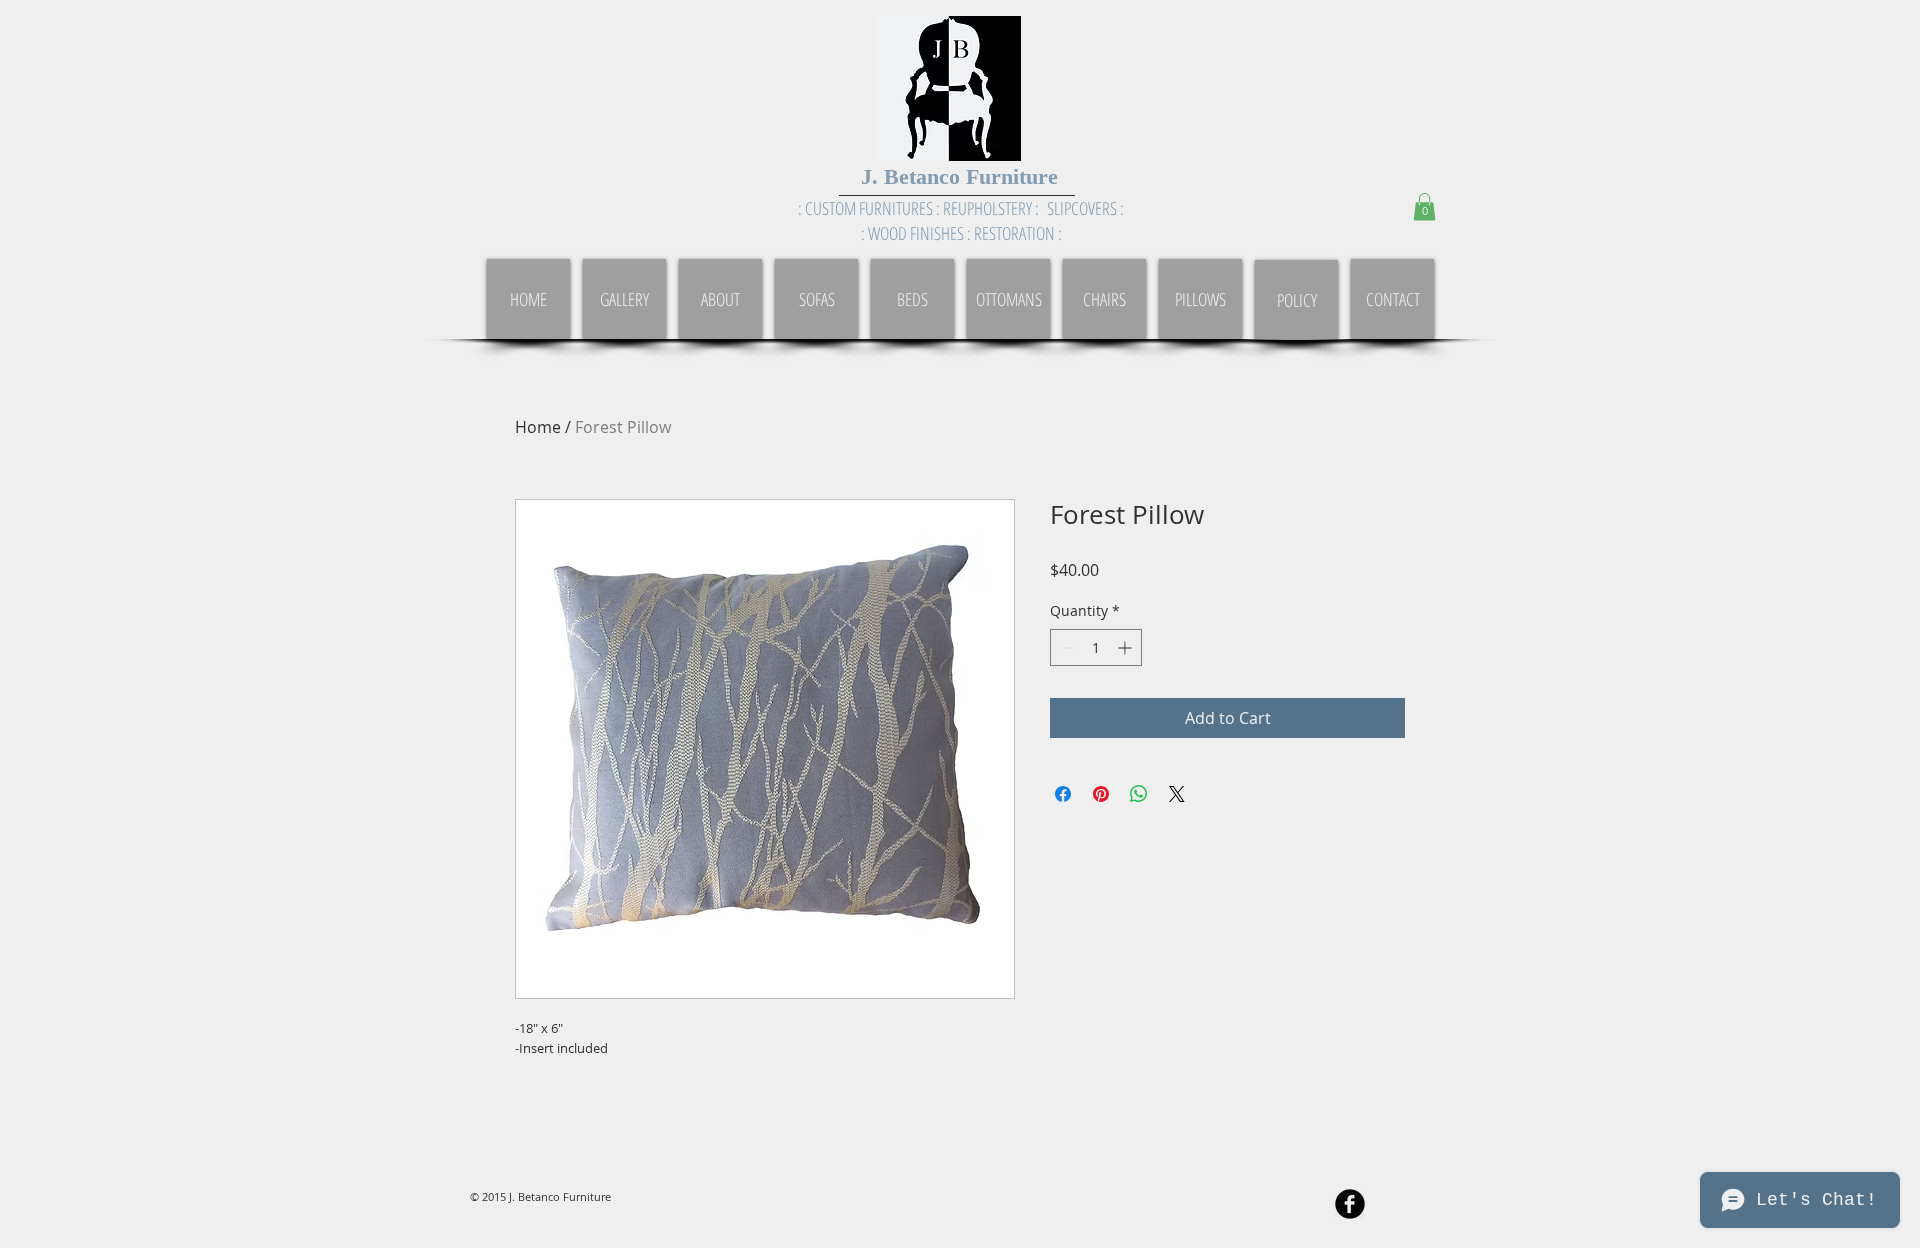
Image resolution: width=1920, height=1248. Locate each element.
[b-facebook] (1350, 1204)
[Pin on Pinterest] (1101, 794)
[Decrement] (1065, 647)
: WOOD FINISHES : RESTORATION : (961, 233)
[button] (1424, 206)
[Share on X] (1177, 794)
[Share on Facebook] (1063, 794)
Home (538, 427)
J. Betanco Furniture (959, 176)
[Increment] (1126, 647)
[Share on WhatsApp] (1139, 794)
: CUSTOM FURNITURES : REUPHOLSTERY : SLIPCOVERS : (961, 208)
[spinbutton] (1096, 647)
